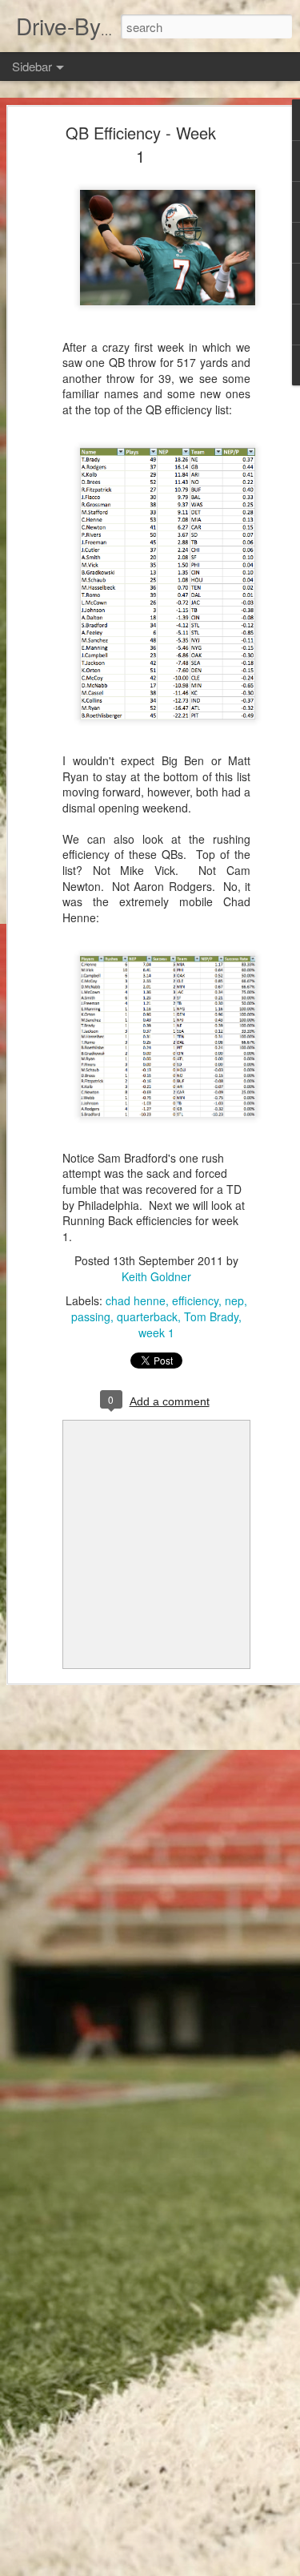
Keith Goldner (156, 1276)
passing (91, 1316)
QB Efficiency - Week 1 (141, 144)
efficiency (195, 1300)
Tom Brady (211, 1316)
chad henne (136, 1300)
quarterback (147, 1316)
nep (234, 1300)
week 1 (156, 1332)
